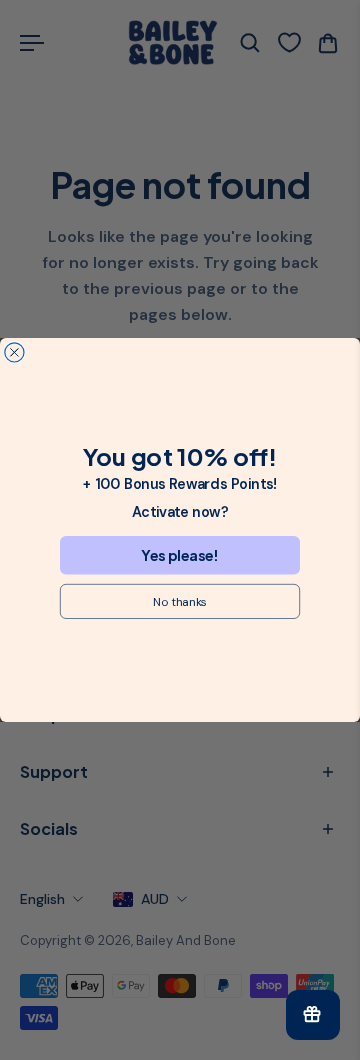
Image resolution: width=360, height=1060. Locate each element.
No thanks (180, 602)
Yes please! (179, 555)
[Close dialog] (14, 352)
